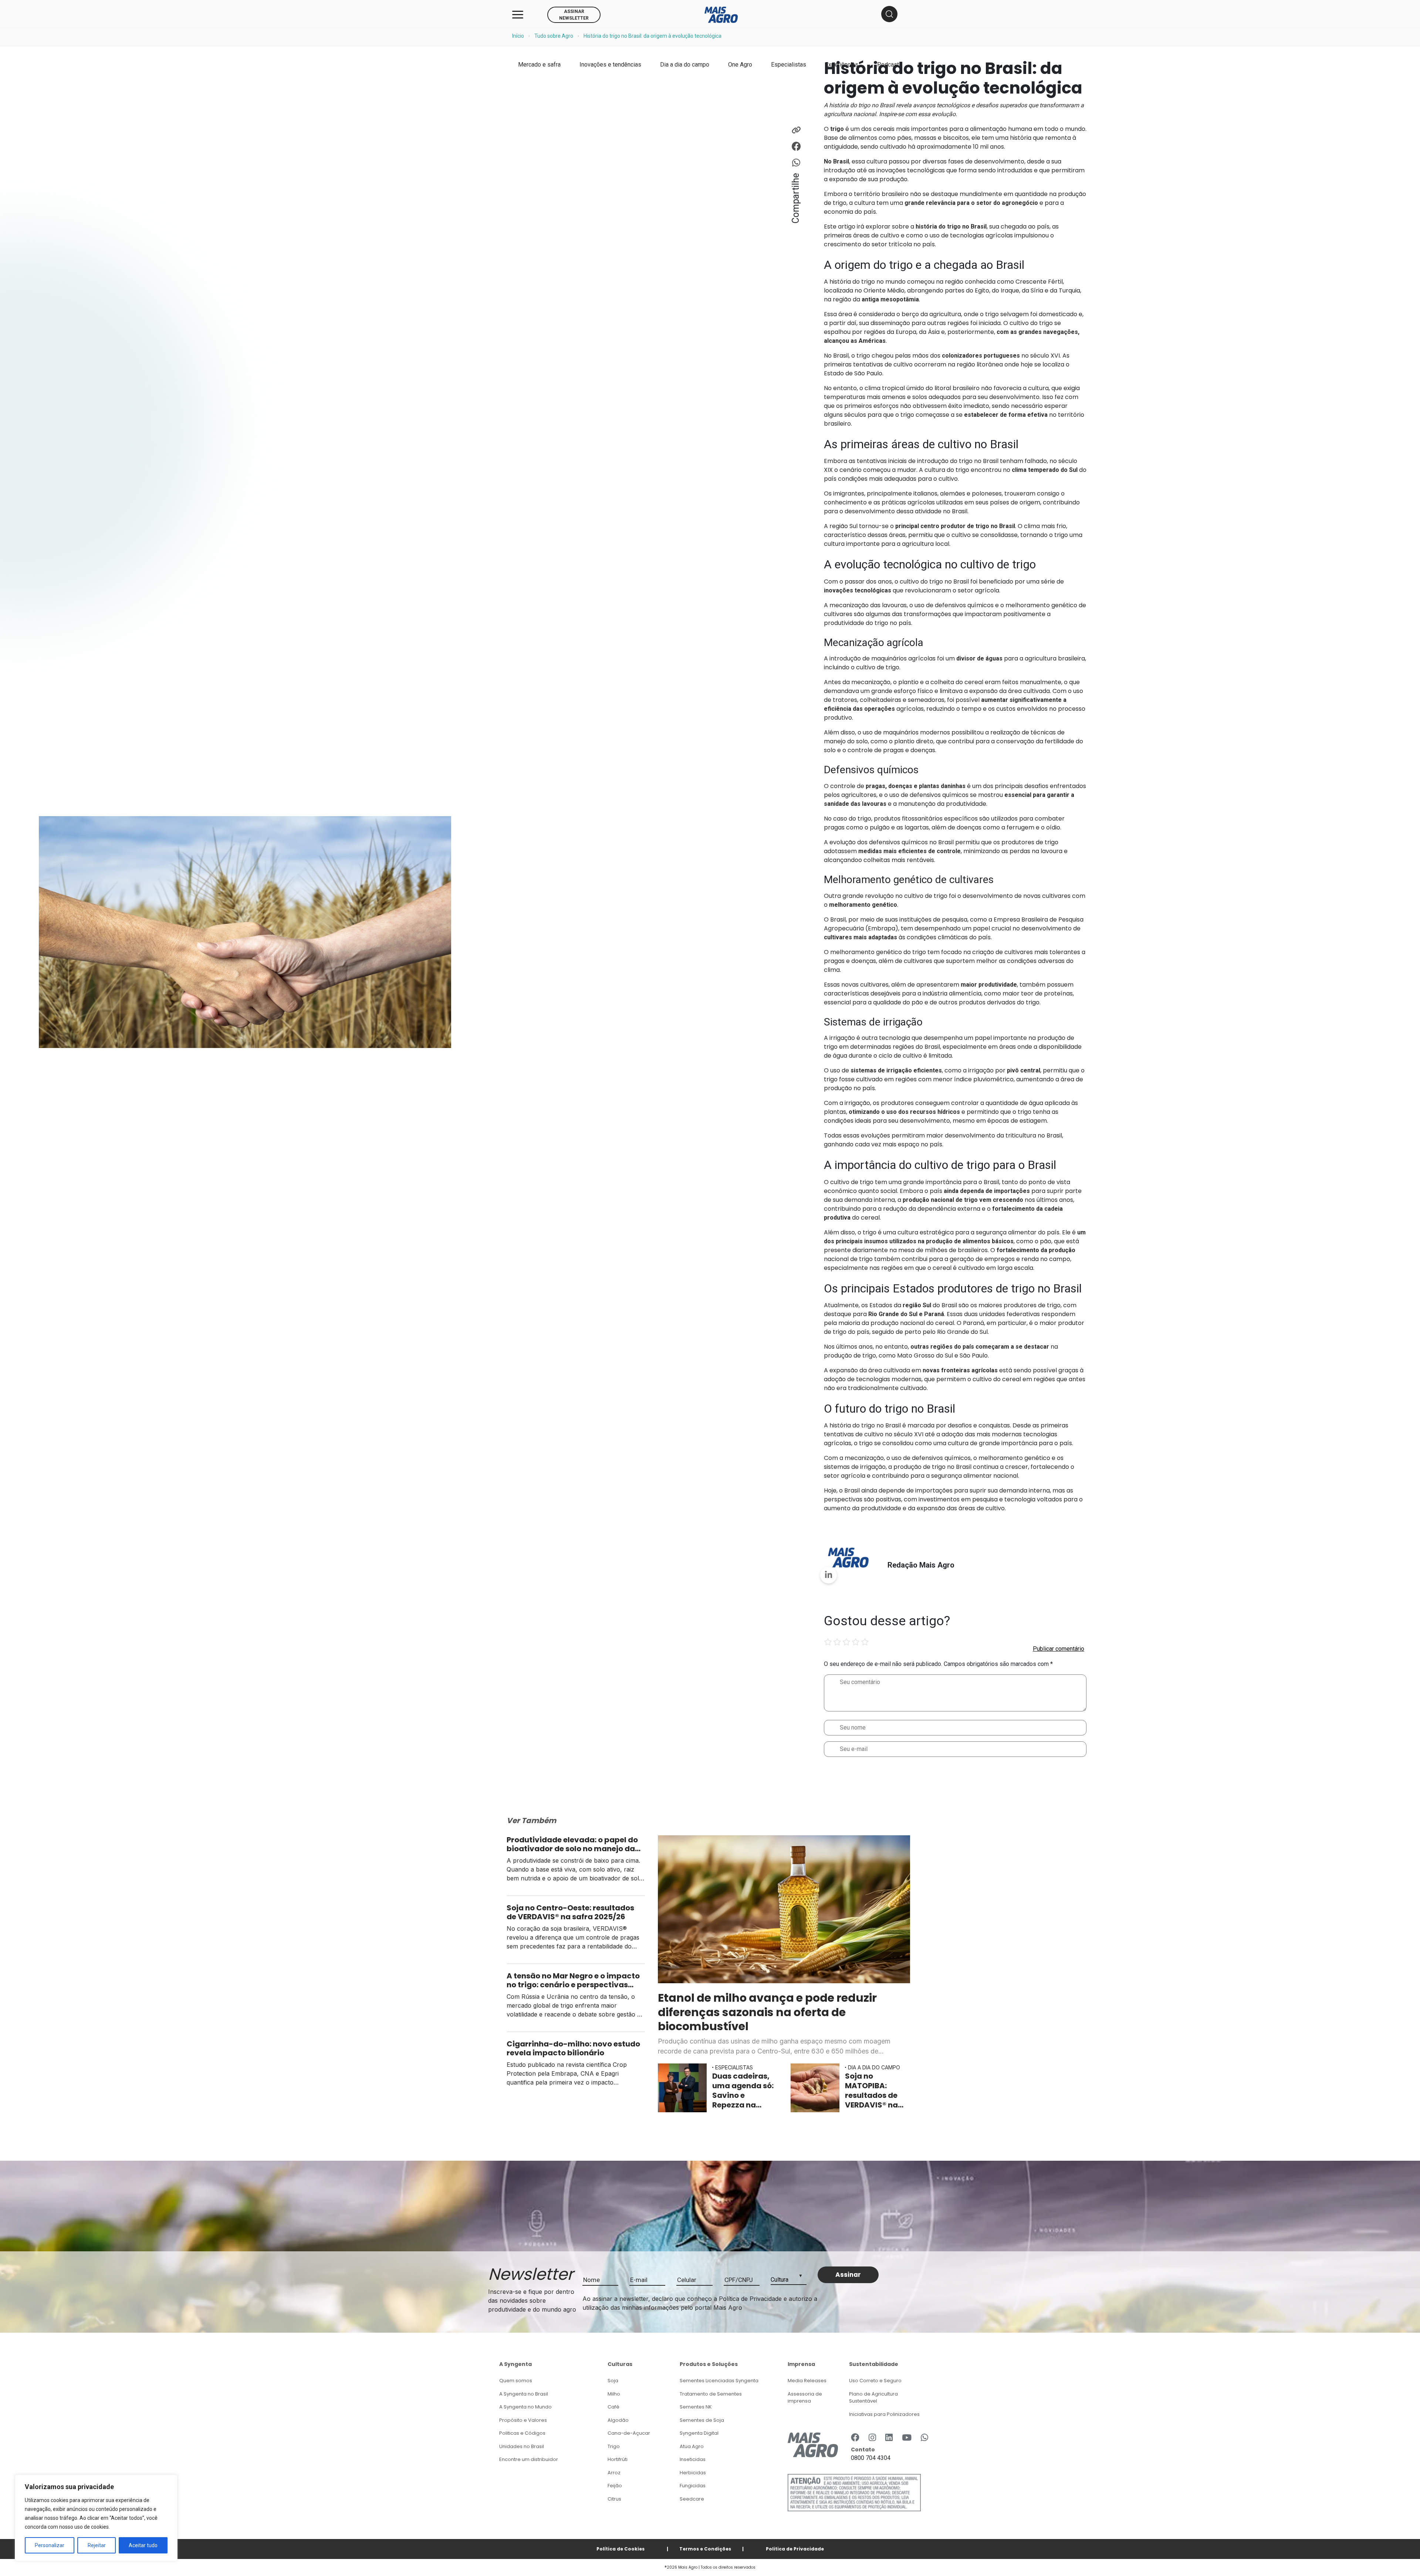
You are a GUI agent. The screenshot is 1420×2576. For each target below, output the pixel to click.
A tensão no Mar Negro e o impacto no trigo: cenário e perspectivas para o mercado (573, 1980)
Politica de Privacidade (795, 2549)
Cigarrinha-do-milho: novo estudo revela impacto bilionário (573, 2048)
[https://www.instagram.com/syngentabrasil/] (872, 2438)
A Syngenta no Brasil (524, 2394)
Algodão (618, 2420)
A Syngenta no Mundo (525, 2407)
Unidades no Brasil (522, 2446)
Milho (614, 2394)
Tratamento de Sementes (711, 2394)
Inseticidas (693, 2459)
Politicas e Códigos (522, 2433)
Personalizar (50, 2545)
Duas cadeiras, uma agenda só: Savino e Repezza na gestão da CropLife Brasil (743, 2090)
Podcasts (890, 65)
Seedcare (692, 2499)
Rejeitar (97, 2545)
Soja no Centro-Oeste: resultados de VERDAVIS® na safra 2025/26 (570, 1912)
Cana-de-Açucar (629, 2433)
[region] (96, 2518)
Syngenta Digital (699, 2433)
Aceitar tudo (143, 2545)
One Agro (740, 65)
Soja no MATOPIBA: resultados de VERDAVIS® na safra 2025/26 (872, 2090)
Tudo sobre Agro (554, 36)
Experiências (842, 65)
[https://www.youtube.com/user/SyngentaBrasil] (907, 2438)
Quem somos (516, 2381)
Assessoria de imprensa (805, 2398)
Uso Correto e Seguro (875, 2381)
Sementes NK (696, 2407)
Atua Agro (692, 2446)
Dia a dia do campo (685, 65)
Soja (613, 2381)
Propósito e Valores (523, 2420)
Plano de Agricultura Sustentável (873, 2398)
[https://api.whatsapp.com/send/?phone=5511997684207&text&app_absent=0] (924, 2438)
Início (518, 36)
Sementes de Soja (702, 2420)
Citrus (614, 2499)
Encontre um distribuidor (529, 2459)
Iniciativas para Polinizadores (884, 2414)
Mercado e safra (539, 65)
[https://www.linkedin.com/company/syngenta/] (889, 2438)
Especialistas (789, 65)
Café (613, 2407)
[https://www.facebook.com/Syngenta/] (855, 2438)
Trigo (614, 2446)
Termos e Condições (705, 2549)
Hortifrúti (618, 2459)
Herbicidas (693, 2473)
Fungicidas (693, 2486)
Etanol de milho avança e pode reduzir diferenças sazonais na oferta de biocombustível (767, 2012)
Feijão (615, 2486)
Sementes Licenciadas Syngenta (719, 2381)
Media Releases (807, 2381)
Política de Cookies (621, 2549)
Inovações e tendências (610, 65)
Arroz (614, 2473)
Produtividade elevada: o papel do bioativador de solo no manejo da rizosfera (572, 1844)
